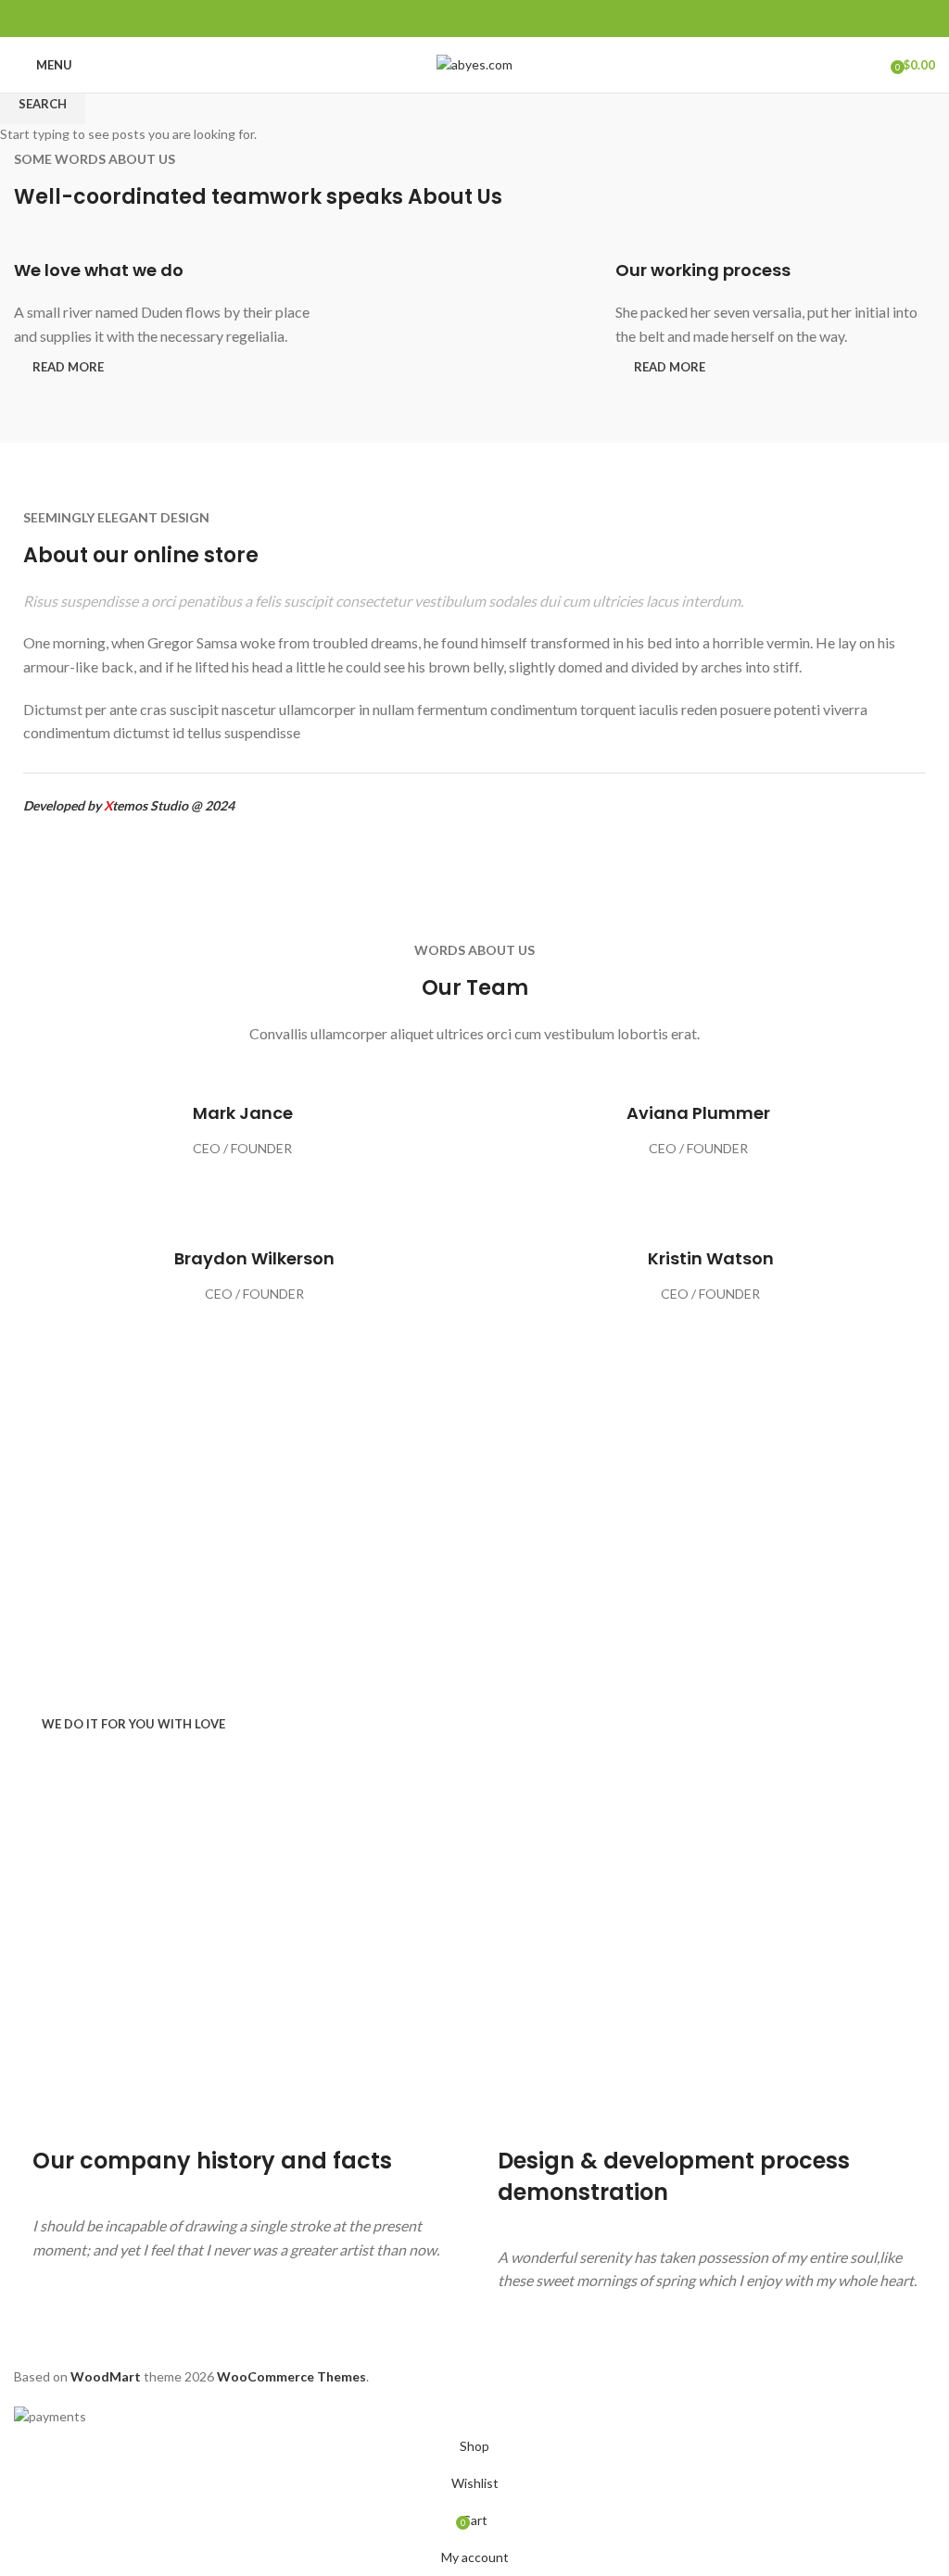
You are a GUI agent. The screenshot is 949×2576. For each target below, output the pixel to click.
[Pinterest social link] (475, 19)
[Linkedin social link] (496, 19)
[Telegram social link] (518, 19)
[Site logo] (474, 63)
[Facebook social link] (432, 19)
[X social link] (454, 19)
